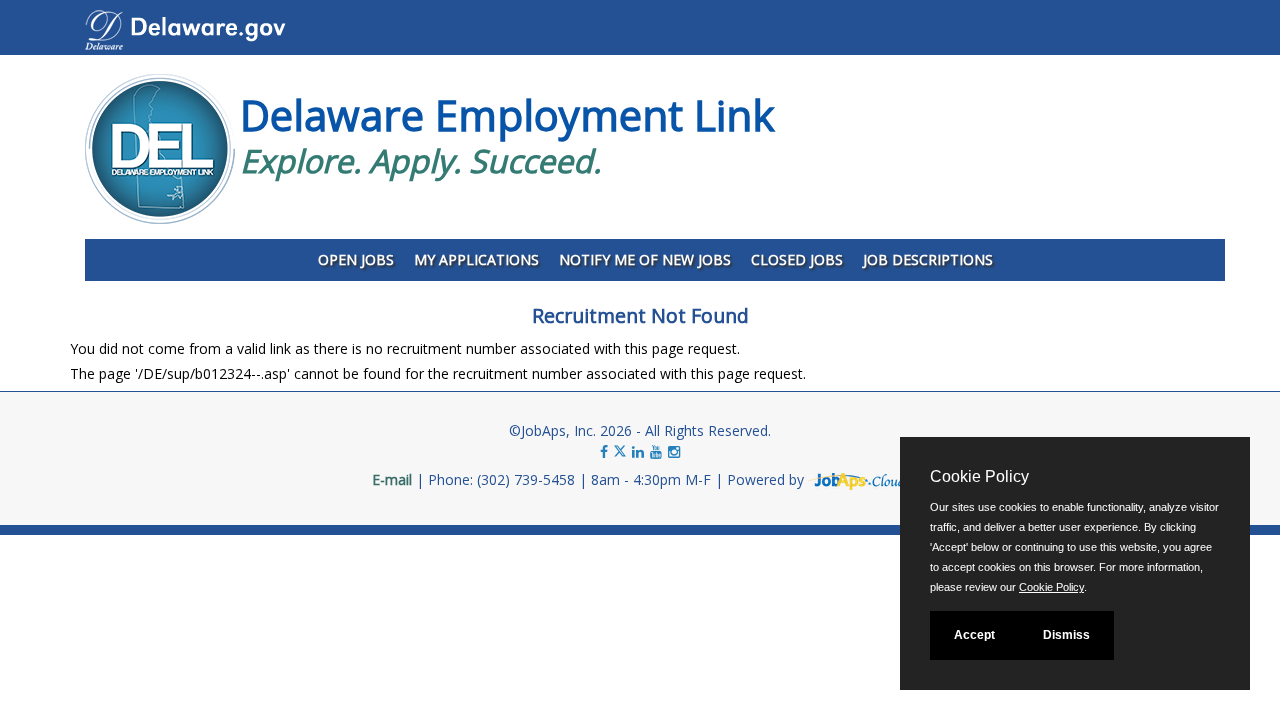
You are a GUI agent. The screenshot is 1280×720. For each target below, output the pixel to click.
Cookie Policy (1051, 587)
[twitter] (622, 451)
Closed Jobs (797, 259)
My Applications (476, 259)
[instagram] (674, 451)
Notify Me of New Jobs (645, 259)
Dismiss (1066, 635)
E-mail (392, 479)
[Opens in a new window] (858, 479)
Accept (974, 635)
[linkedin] (638, 451)
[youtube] (656, 451)
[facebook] (604, 451)
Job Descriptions (928, 259)
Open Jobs (356, 259)
